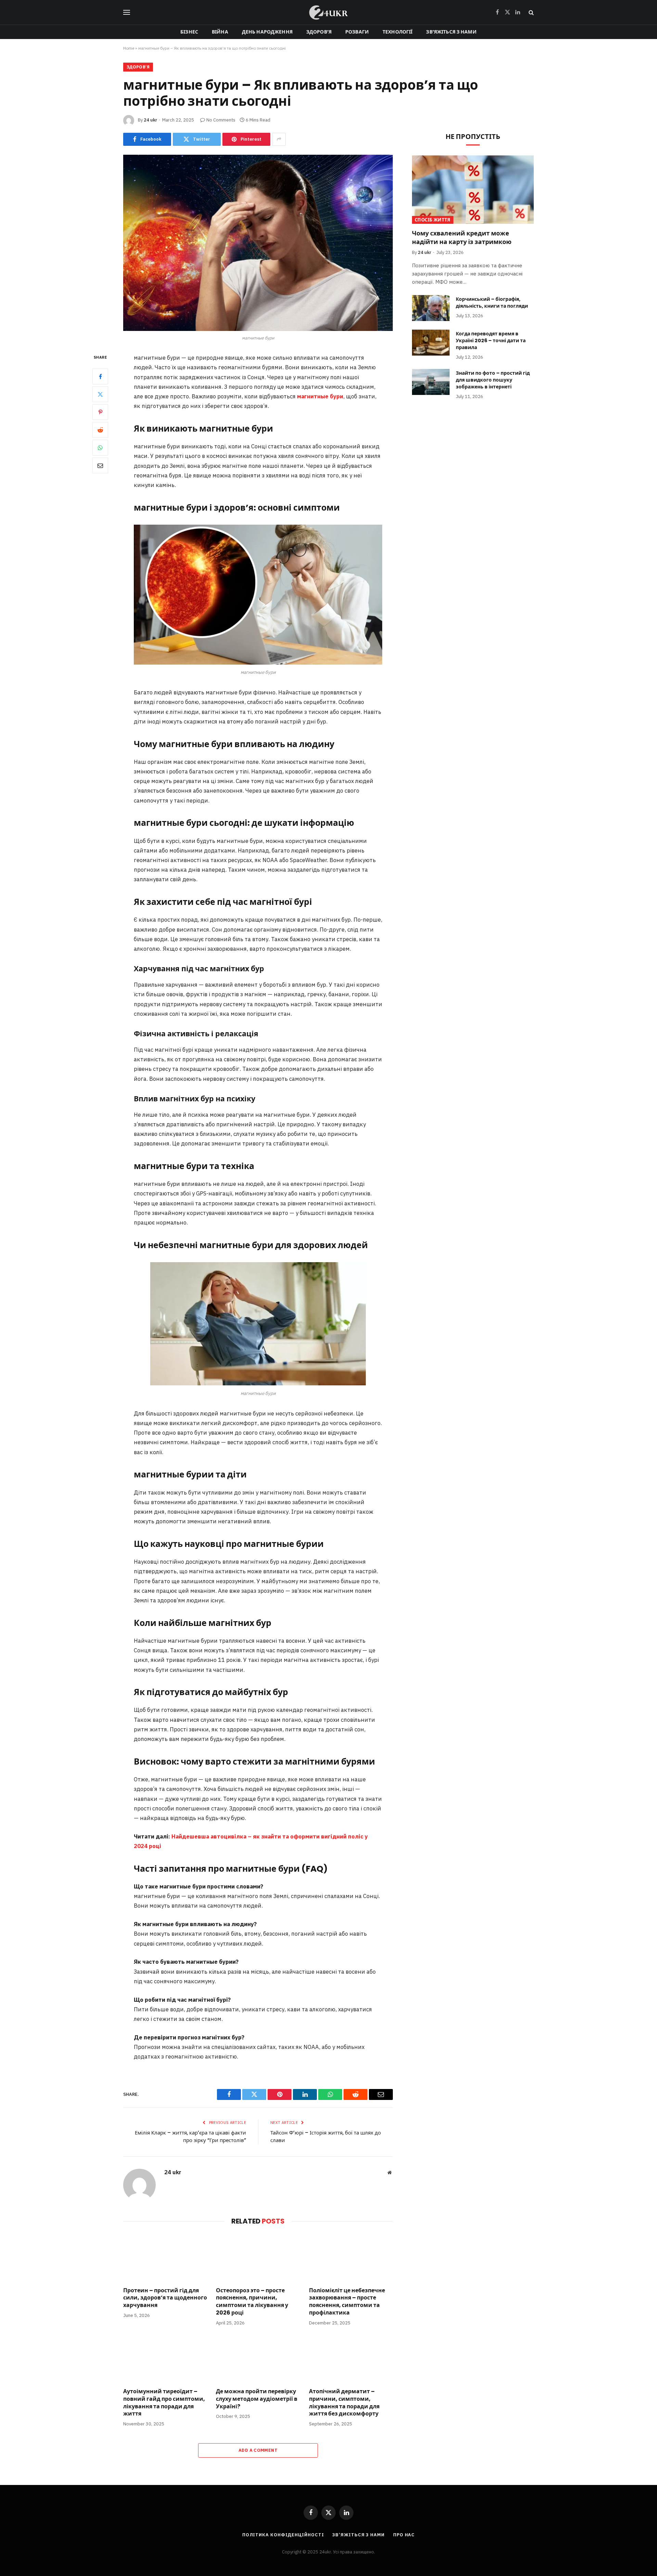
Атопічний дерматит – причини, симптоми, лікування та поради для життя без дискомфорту (344, 2403)
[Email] (100, 466)
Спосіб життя (433, 220)
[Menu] (127, 12)
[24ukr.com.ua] (328, 12)
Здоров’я (319, 32)
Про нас (404, 2535)
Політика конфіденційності (283, 2535)
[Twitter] (100, 395)
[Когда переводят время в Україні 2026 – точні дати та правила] (431, 343)
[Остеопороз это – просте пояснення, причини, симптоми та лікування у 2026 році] (258, 2258)
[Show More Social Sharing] (279, 139)
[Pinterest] (100, 412)
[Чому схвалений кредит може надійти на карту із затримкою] (473, 190)
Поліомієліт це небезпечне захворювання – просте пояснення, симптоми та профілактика (347, 2302)
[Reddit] (100, 430)
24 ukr (150, 120)
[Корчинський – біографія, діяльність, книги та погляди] (431, 308)
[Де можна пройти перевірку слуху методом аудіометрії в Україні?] (258, 2359)
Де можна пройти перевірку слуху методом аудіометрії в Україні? (257, 2399)
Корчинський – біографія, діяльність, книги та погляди (492, 303)
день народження (267, 32)
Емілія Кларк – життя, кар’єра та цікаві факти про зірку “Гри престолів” (190, 2137)
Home (129, 48)
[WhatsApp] (100, 448)
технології (397, 32)
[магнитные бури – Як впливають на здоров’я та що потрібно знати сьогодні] (258, 243)
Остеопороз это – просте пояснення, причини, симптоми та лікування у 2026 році (252, 2302)
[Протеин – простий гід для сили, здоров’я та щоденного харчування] (165, 2258)
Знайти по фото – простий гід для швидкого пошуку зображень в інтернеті (493, 380)
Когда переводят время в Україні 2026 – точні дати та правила (491, 341)
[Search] (531, 12)
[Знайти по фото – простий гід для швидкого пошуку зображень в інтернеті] (431, 382)
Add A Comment (258, 2450)
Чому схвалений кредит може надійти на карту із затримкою (462, 238)
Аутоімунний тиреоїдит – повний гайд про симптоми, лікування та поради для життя (164, 2403)
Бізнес (189, 32)
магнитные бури (320, 396)
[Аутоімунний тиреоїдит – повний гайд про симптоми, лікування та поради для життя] (165, 2359)
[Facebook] (100, 377)
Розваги (357, 32)
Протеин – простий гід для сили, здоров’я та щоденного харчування (165, 2298)
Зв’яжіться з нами (451, 32)
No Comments (221, 120)
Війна (220, 32)
